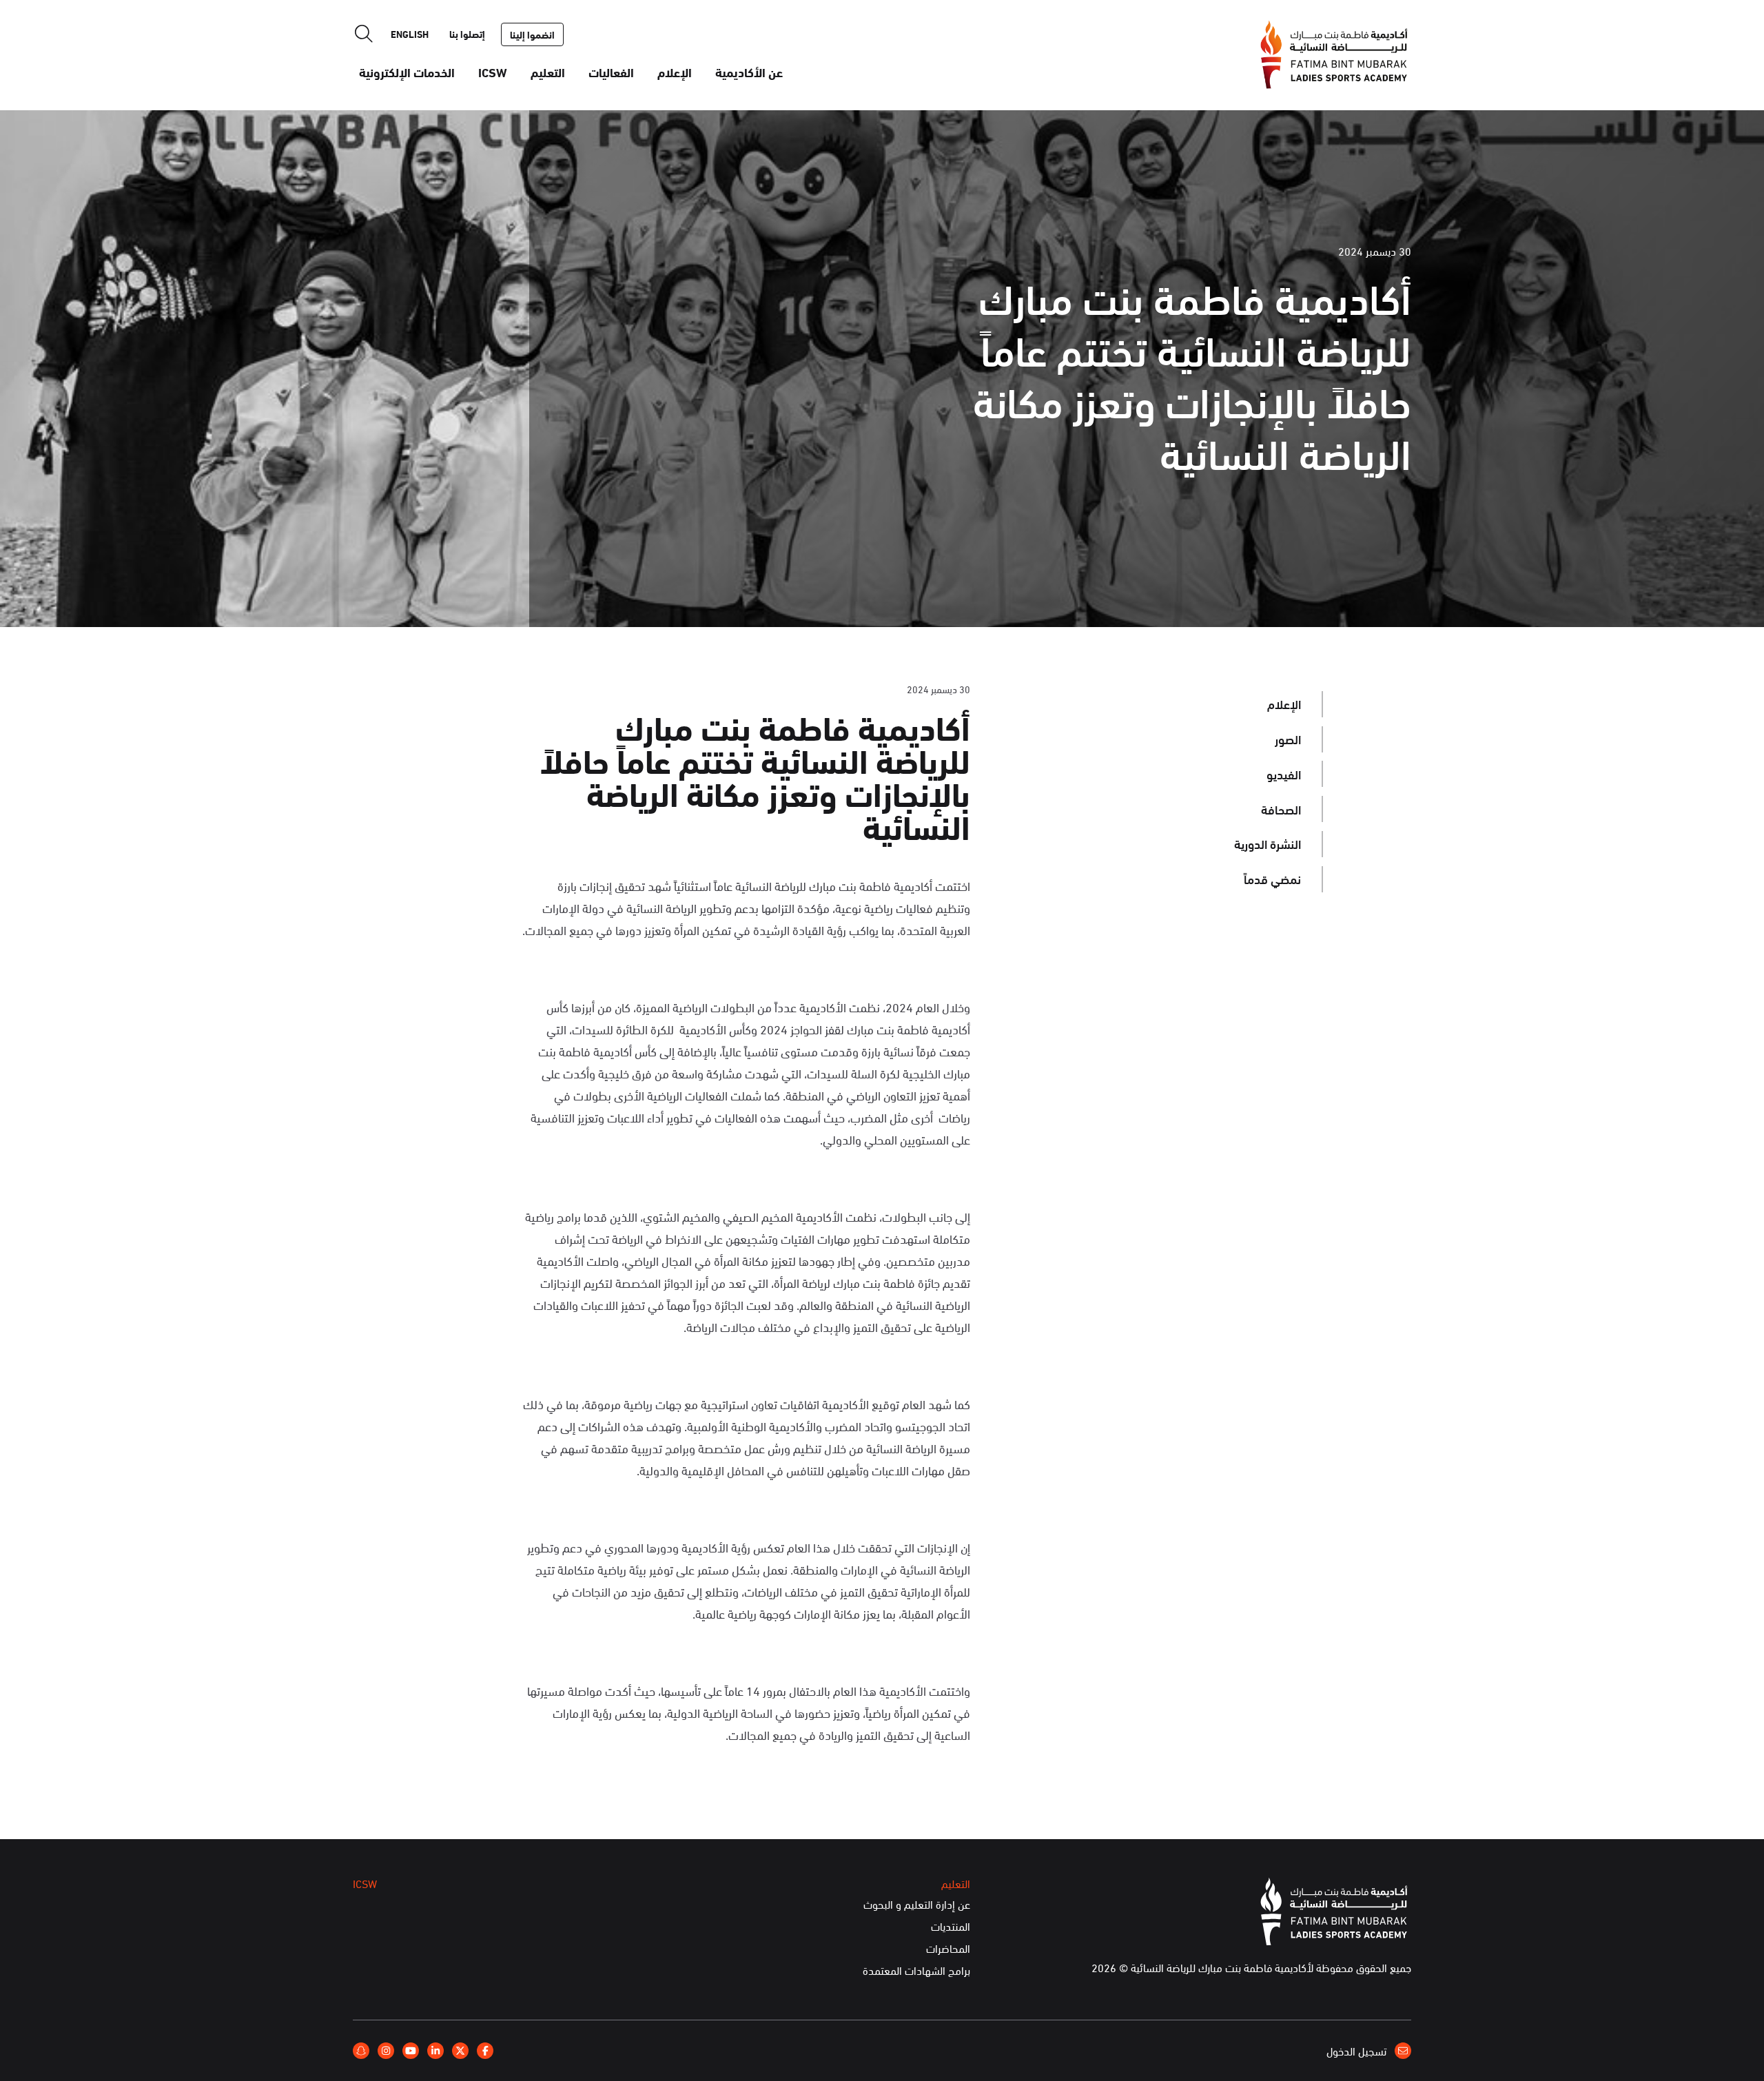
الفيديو (1284, 774)
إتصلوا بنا (467, 34)
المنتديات (951, 1927)
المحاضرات (948, 1949)
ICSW (493, 72)
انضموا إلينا (532, 34)
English (410, 34)
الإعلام (675, 72)
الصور (1288, 739)
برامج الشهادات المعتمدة (916, 1971)
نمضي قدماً (1272, 879)
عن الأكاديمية (749, 72)
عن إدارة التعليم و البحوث (917, 1905)
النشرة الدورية (1268, 843)
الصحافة (1281, 809)
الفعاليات (611, 72)
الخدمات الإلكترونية (407, 72)
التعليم (548, 72)
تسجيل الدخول (1358, 2051)
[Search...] (364, 34)
